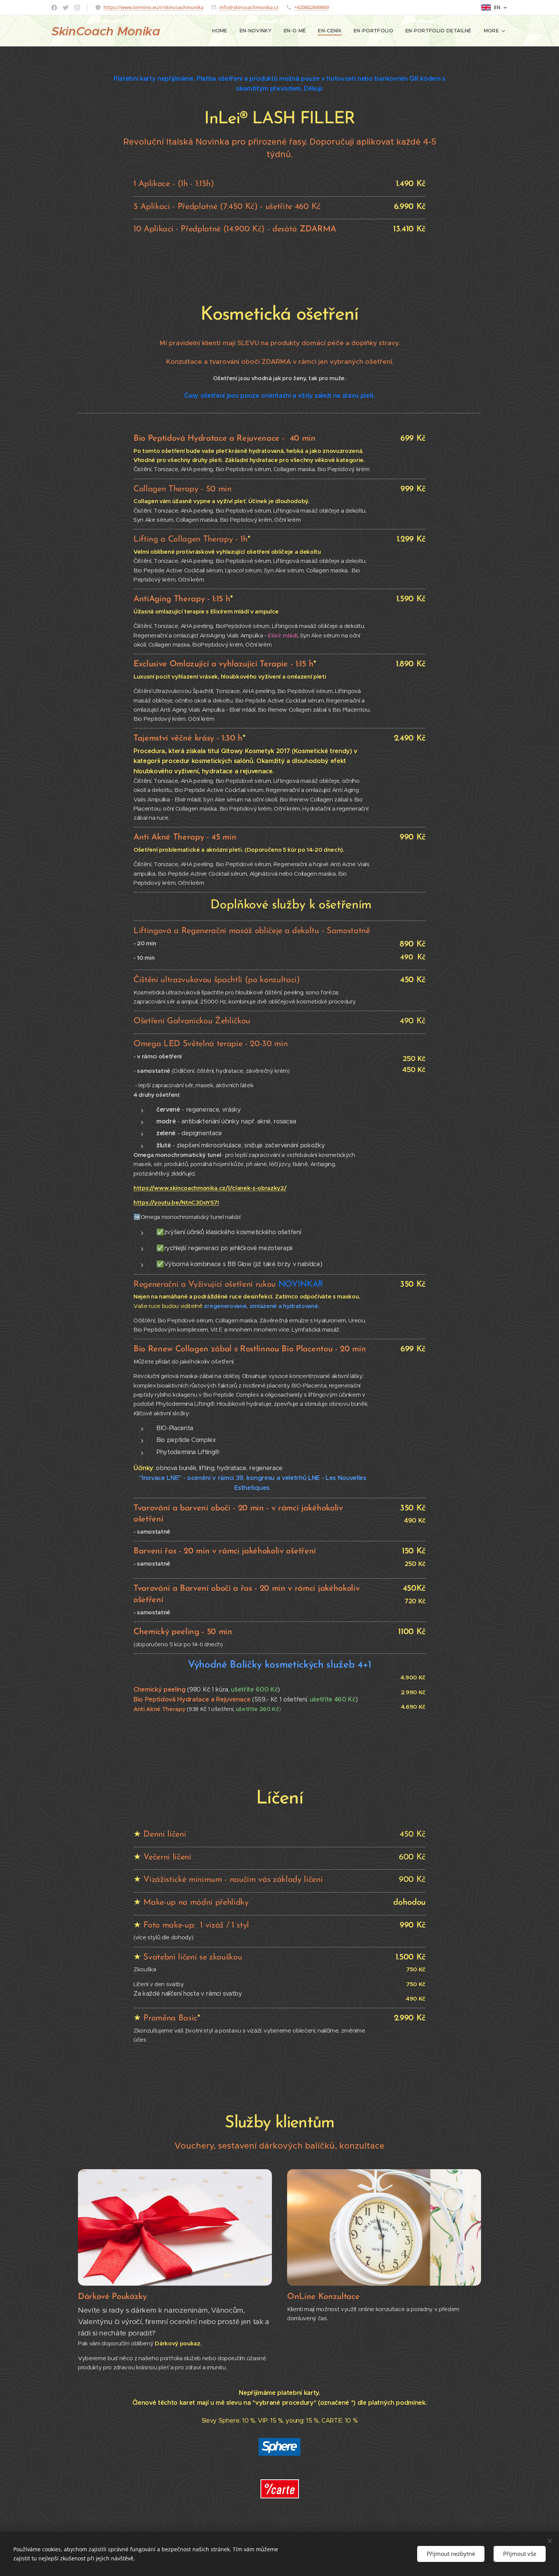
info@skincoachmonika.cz (249, 7)
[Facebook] (54, 8)
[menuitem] (222, 31)
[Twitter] (66, 8)
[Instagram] (77, 8)
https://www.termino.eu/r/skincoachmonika (153, 7)
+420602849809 (312, 7)
